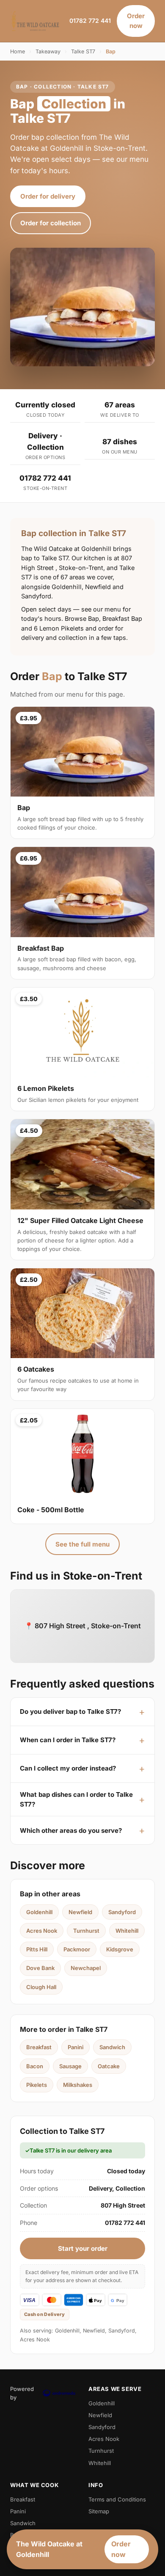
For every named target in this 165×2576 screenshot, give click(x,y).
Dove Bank (40, 1968)
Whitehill (127, 1931)
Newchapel (86, 1968)
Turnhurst (86, 1931)
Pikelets (37, 2085)
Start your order (83, 2248)
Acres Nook (42, 1931)
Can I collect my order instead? (68, 1768)
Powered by (22, 2393)
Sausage (70, 2066)
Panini (76, 2047)
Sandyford (122, 1912)
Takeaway (48, 51)
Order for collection (51, 223)
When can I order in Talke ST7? (68, 1740)
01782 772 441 (90, 21)
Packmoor (77, 1949)
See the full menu (82, 1544)
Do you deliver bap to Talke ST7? (70, 1711)
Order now (136, 21)
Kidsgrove (120, 1949)
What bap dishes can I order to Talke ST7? (76, 1799)
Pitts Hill (37, 1949)
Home (18, 51)
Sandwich (112, 2047)
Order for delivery (48, 196)
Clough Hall (41, 1987)
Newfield (80, 1912)
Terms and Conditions (117, 2499)
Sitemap (99, 2511)
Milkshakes (78, 2085)
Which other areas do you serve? (71, 1830)
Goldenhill (39, 1912)
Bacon (35, 2066)
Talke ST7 (83, 51)
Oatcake (109, 2066)
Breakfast (39, 2047)
